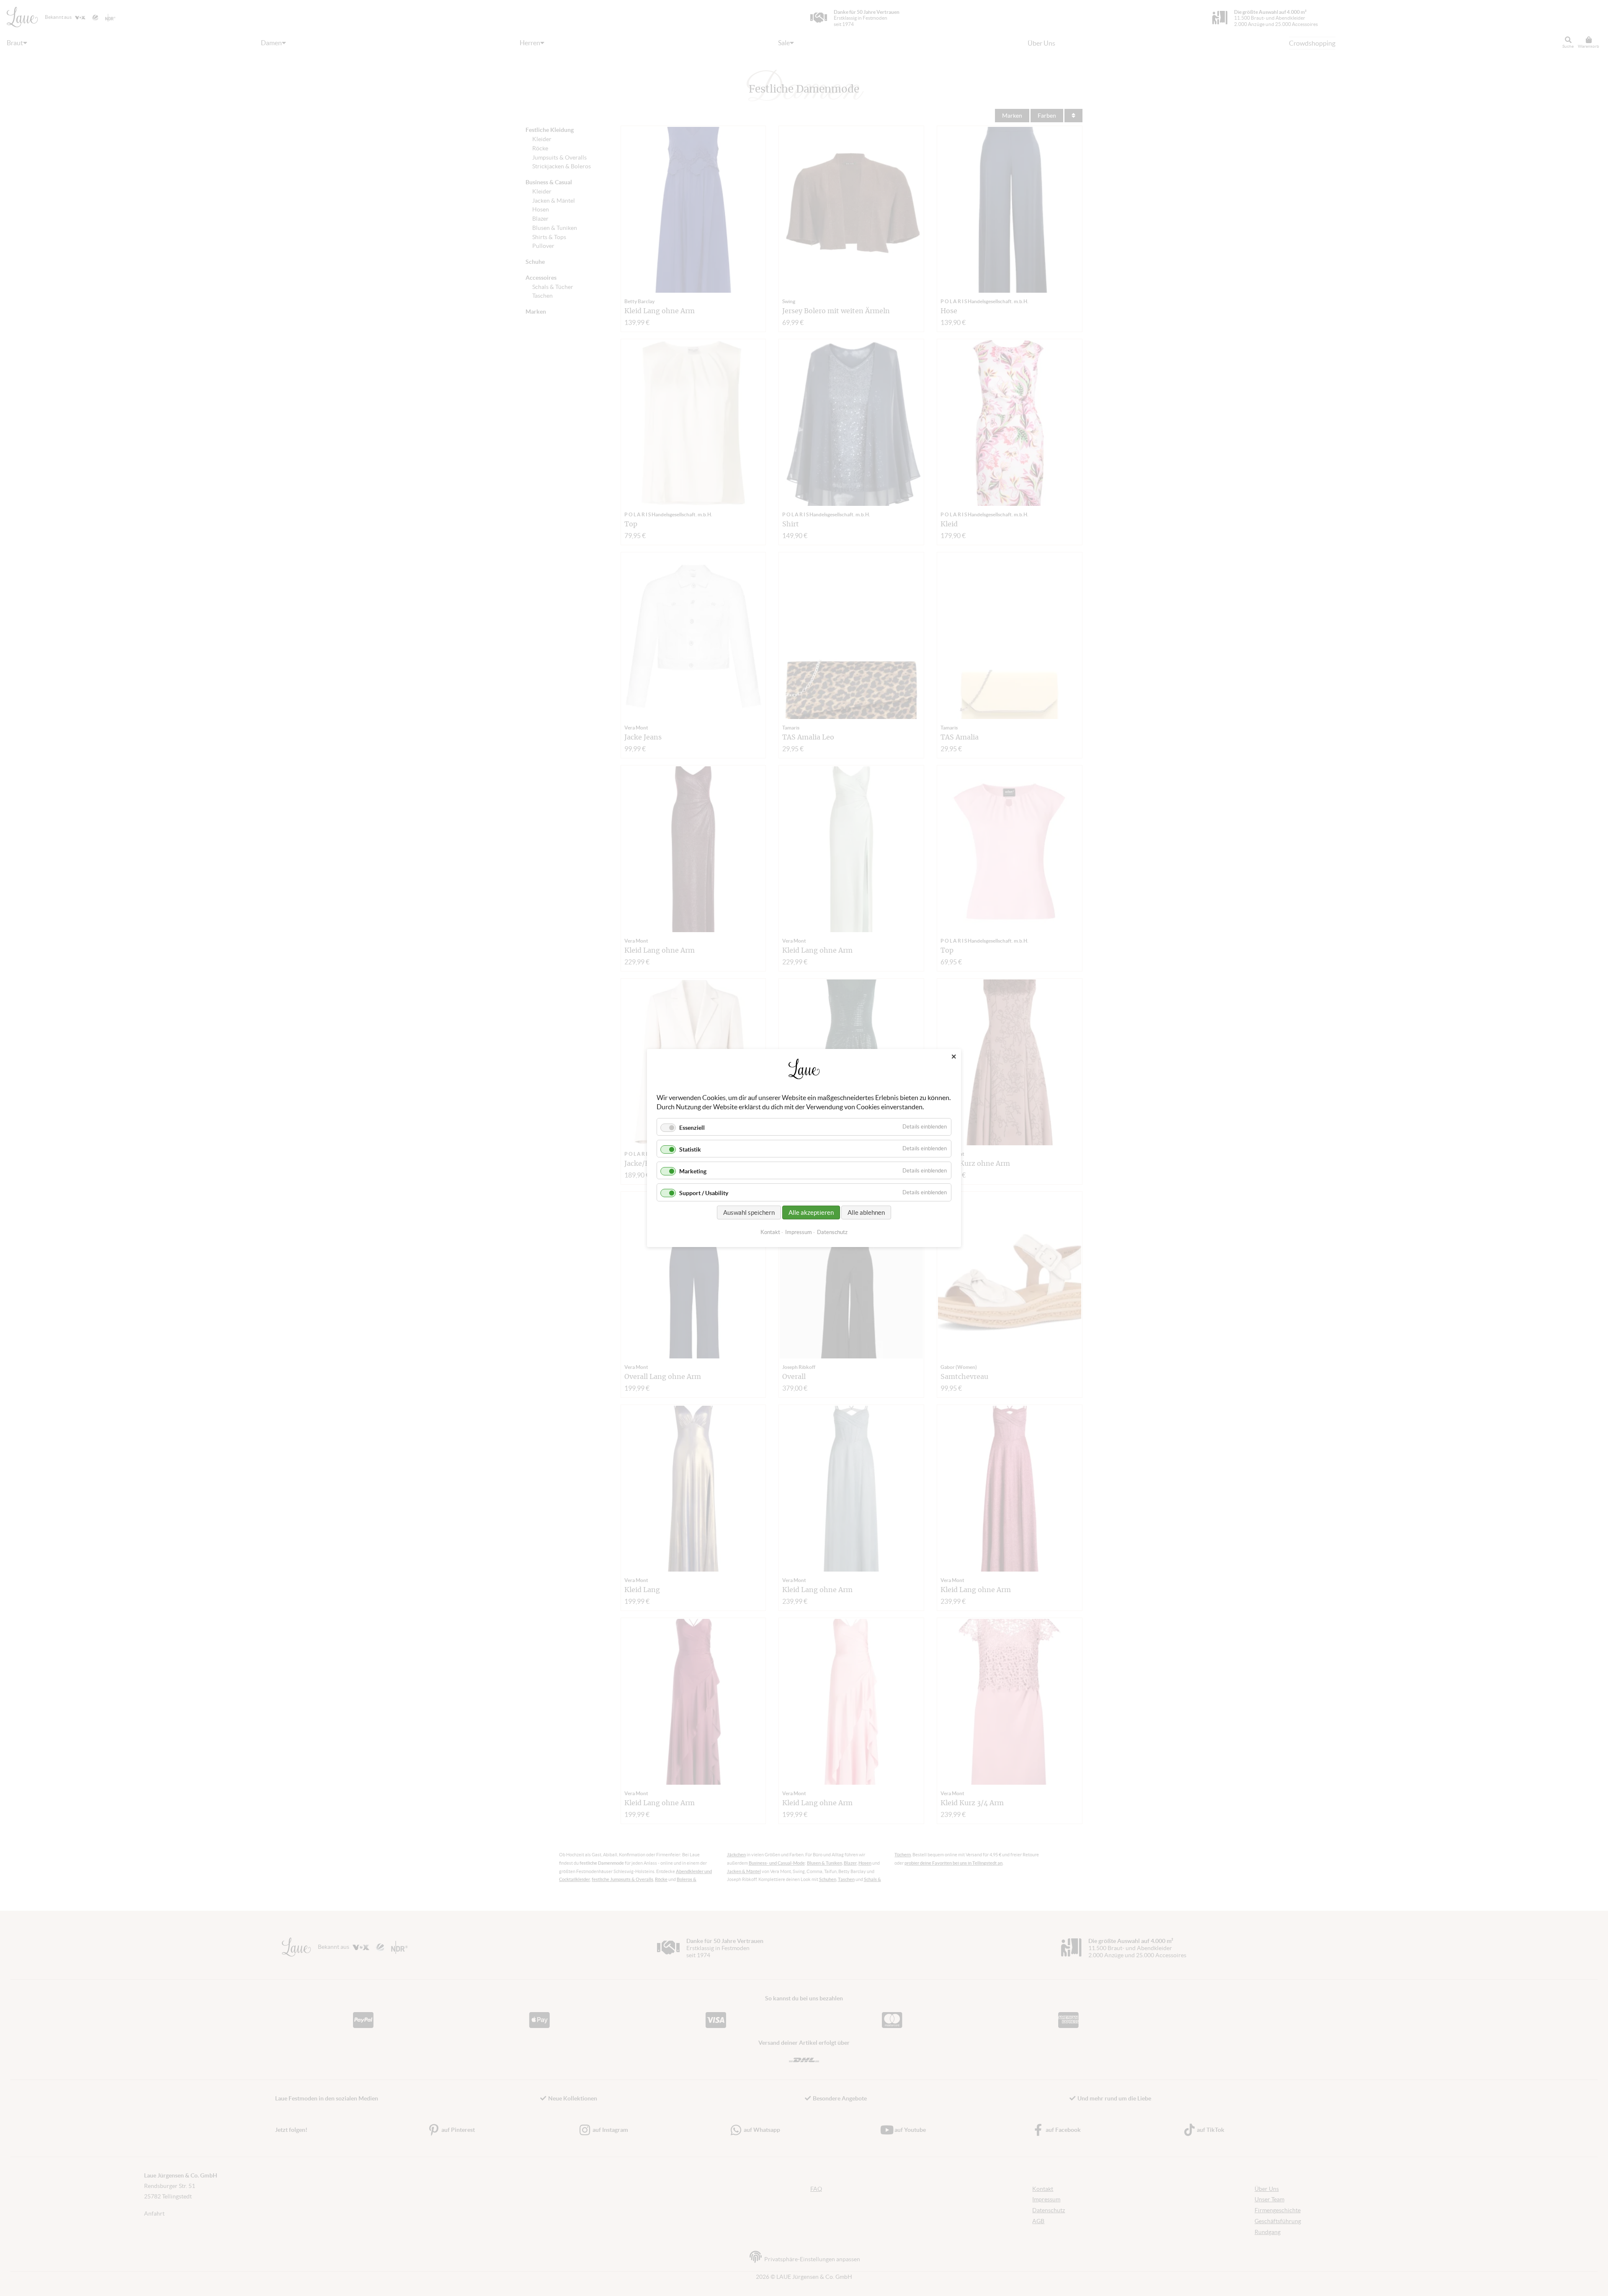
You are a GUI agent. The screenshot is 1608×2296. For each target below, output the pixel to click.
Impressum (799, 1232)
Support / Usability (704, 1193)
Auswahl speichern (749, 1212)
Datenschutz (832, 1232)
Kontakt (770, 1232)
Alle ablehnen (866, 1212)
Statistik (690, 1149)
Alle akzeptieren (811, 1212)
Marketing (693, 1171)
